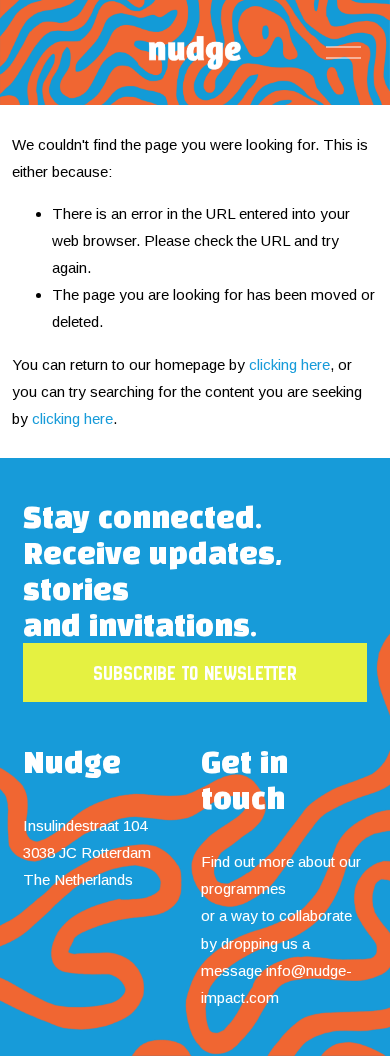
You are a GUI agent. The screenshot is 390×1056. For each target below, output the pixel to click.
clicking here (289, 364)
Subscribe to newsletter (195, 673)
